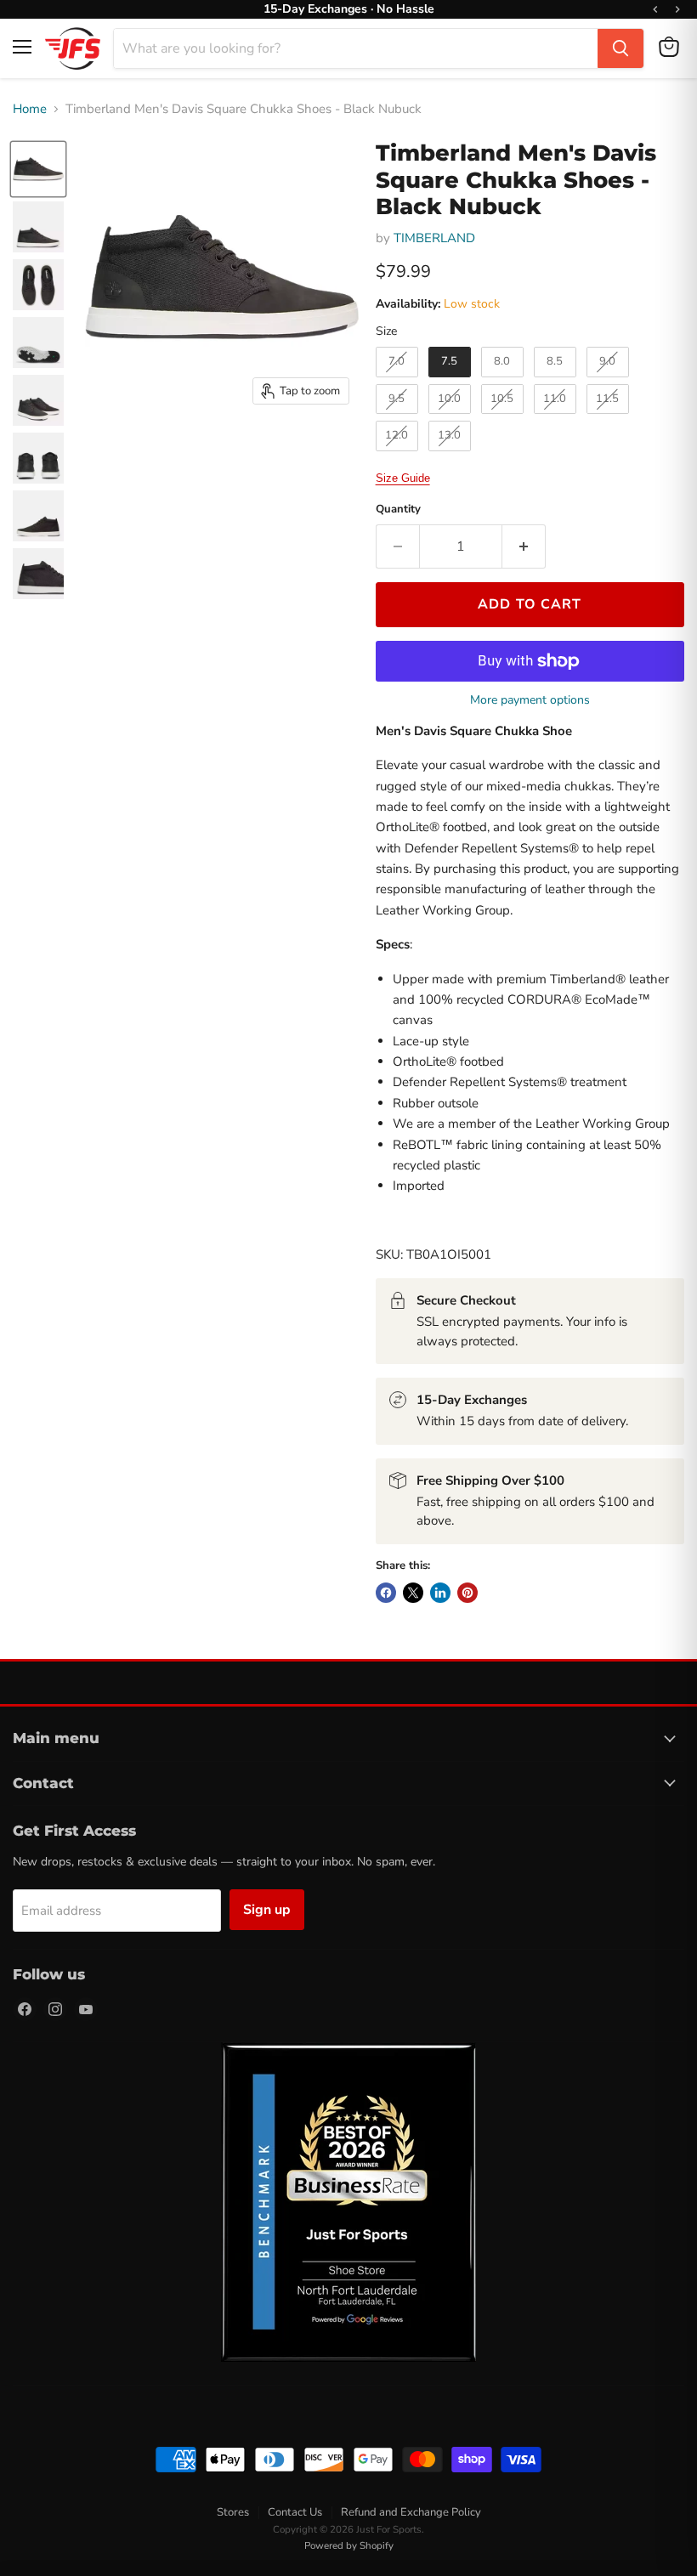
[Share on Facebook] (386, 1593)
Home (30, 109)
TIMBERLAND (434, 238)
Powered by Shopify (349, 2545)
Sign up (267, 1910)
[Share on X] (413, 1593)
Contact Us (295, 2512)
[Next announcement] (677, 9)
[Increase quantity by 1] (524, 546)
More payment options (530, 700)
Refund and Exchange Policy (411, 2512)
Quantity (398, 510)
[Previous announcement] (655, 9)
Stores (233, 2512)
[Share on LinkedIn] (440, 1593)
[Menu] (22, 47)
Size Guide (403, 478)
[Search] (620, 48)
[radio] (397, 362)
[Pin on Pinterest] (467, 1593)
